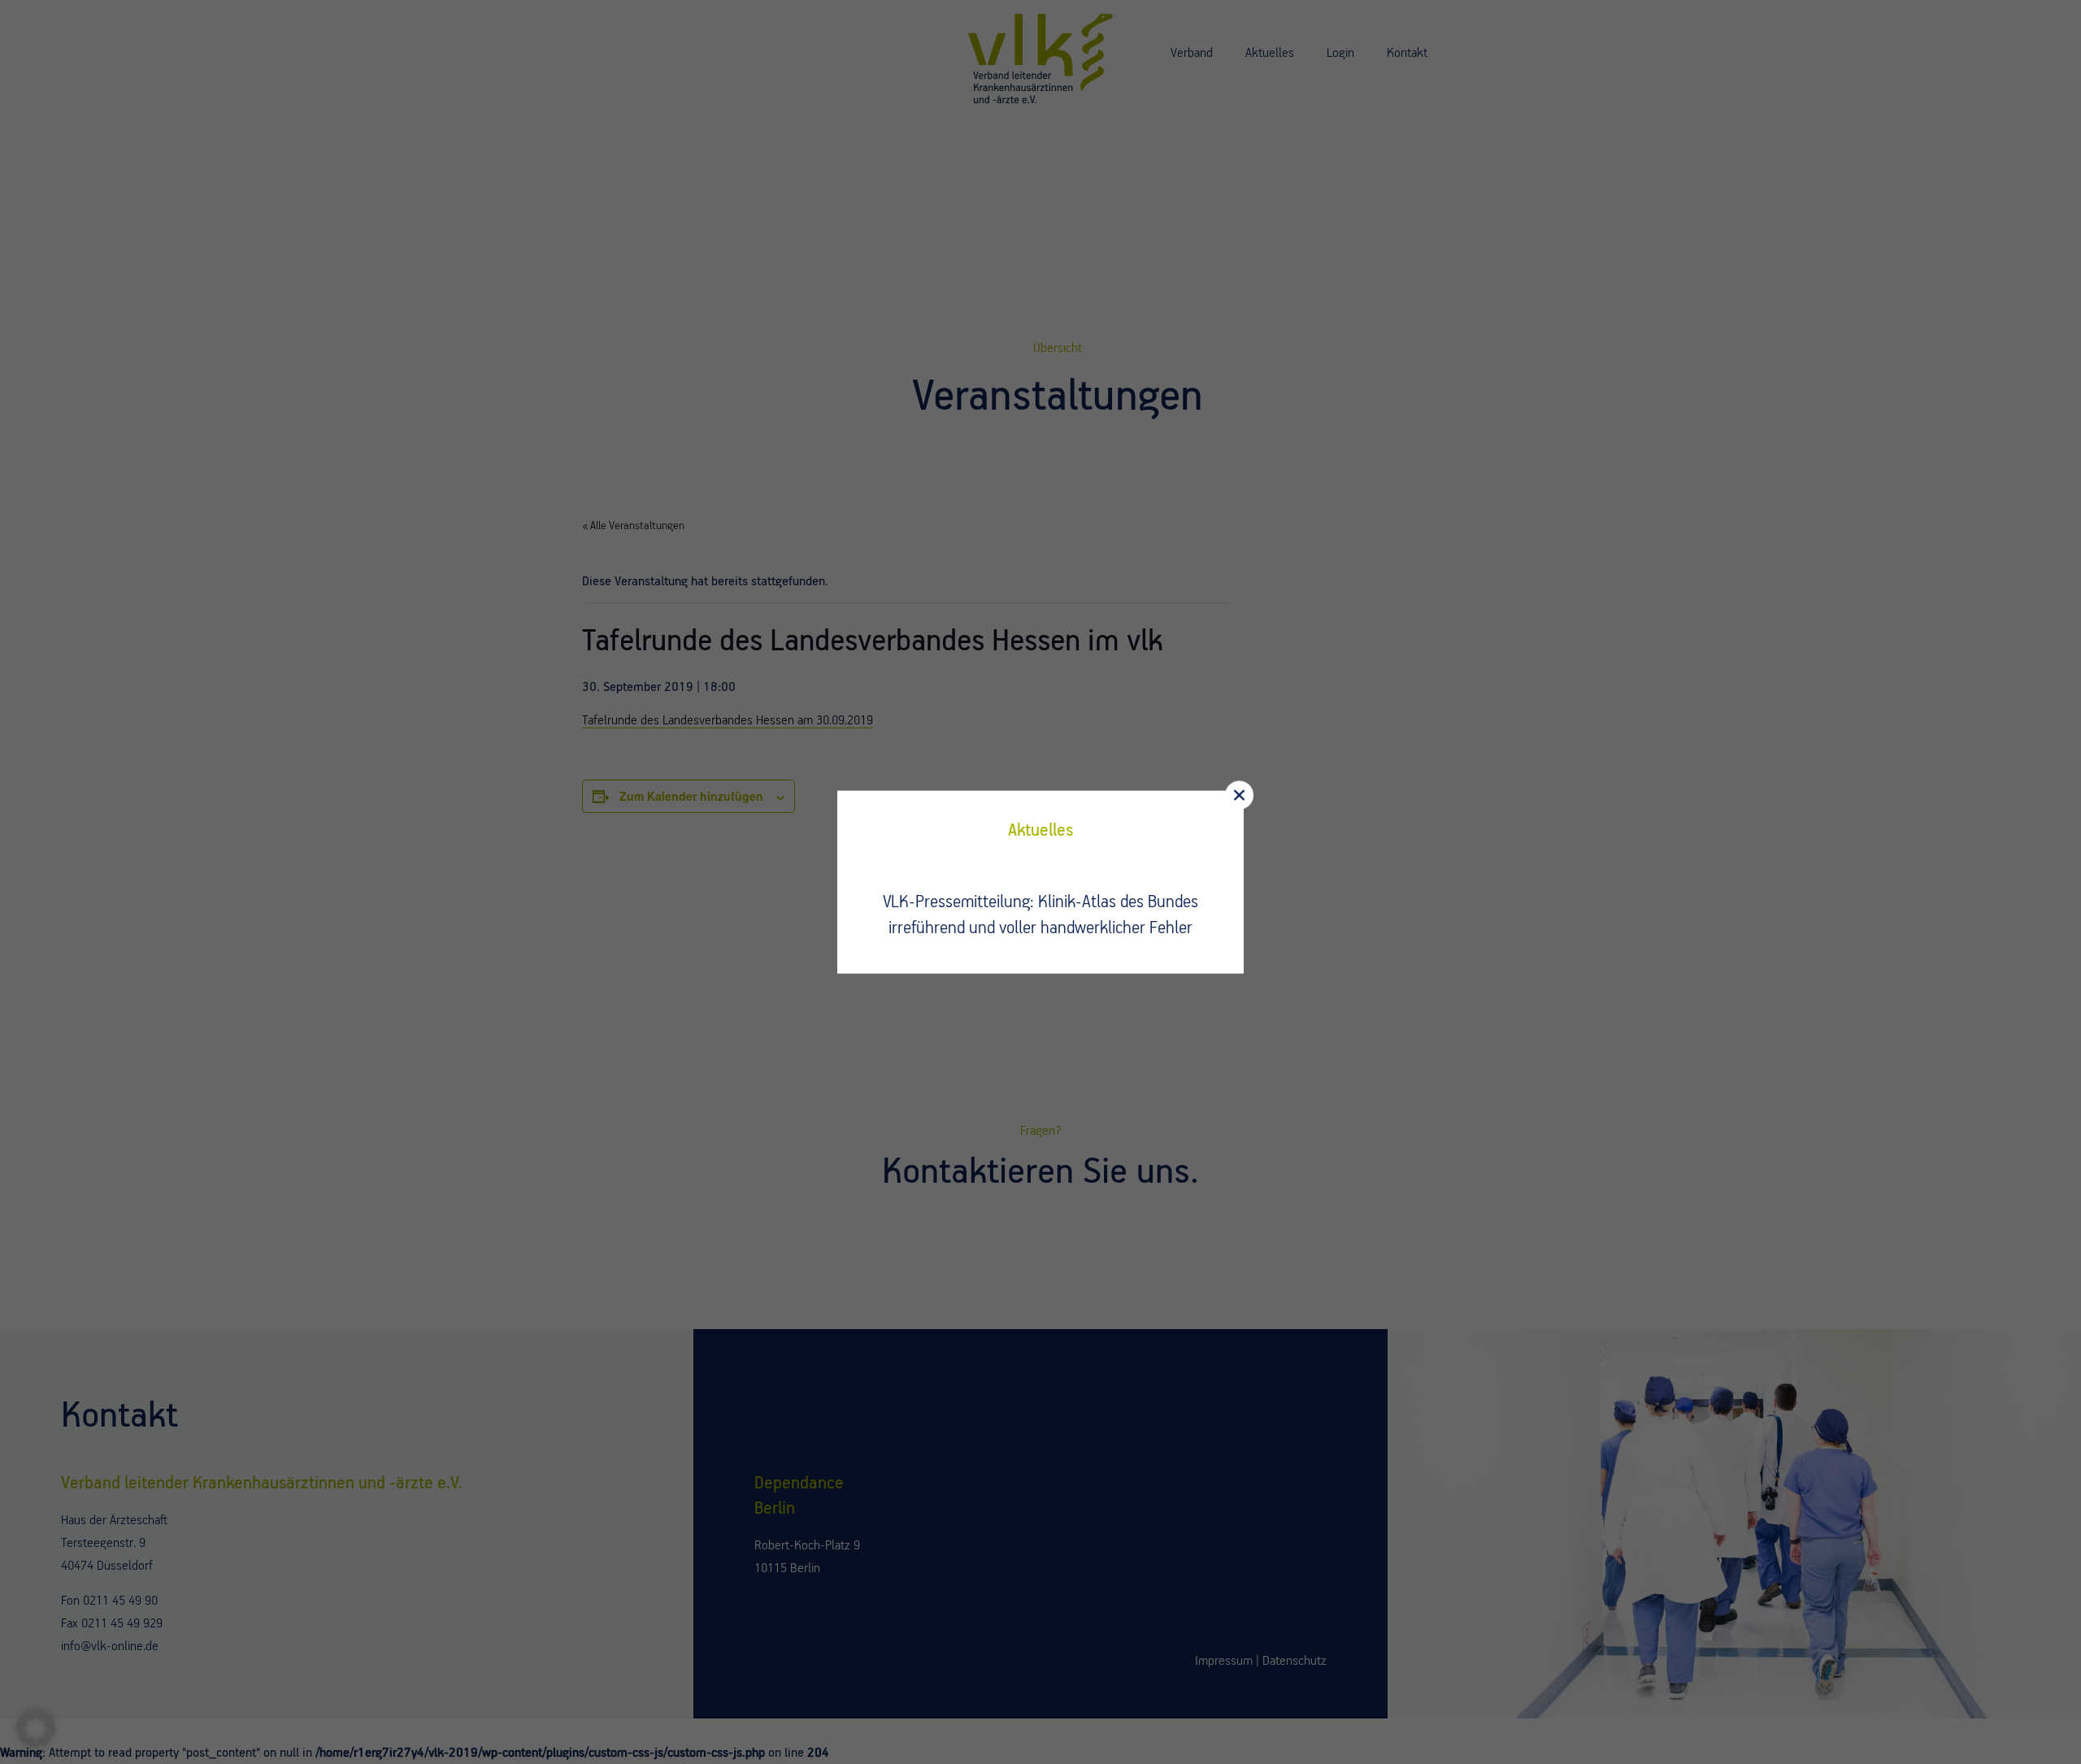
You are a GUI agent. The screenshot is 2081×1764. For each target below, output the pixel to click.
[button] (36, 1728)
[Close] (1239, 795)
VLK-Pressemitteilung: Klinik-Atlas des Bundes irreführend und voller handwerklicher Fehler (1040, 915)
